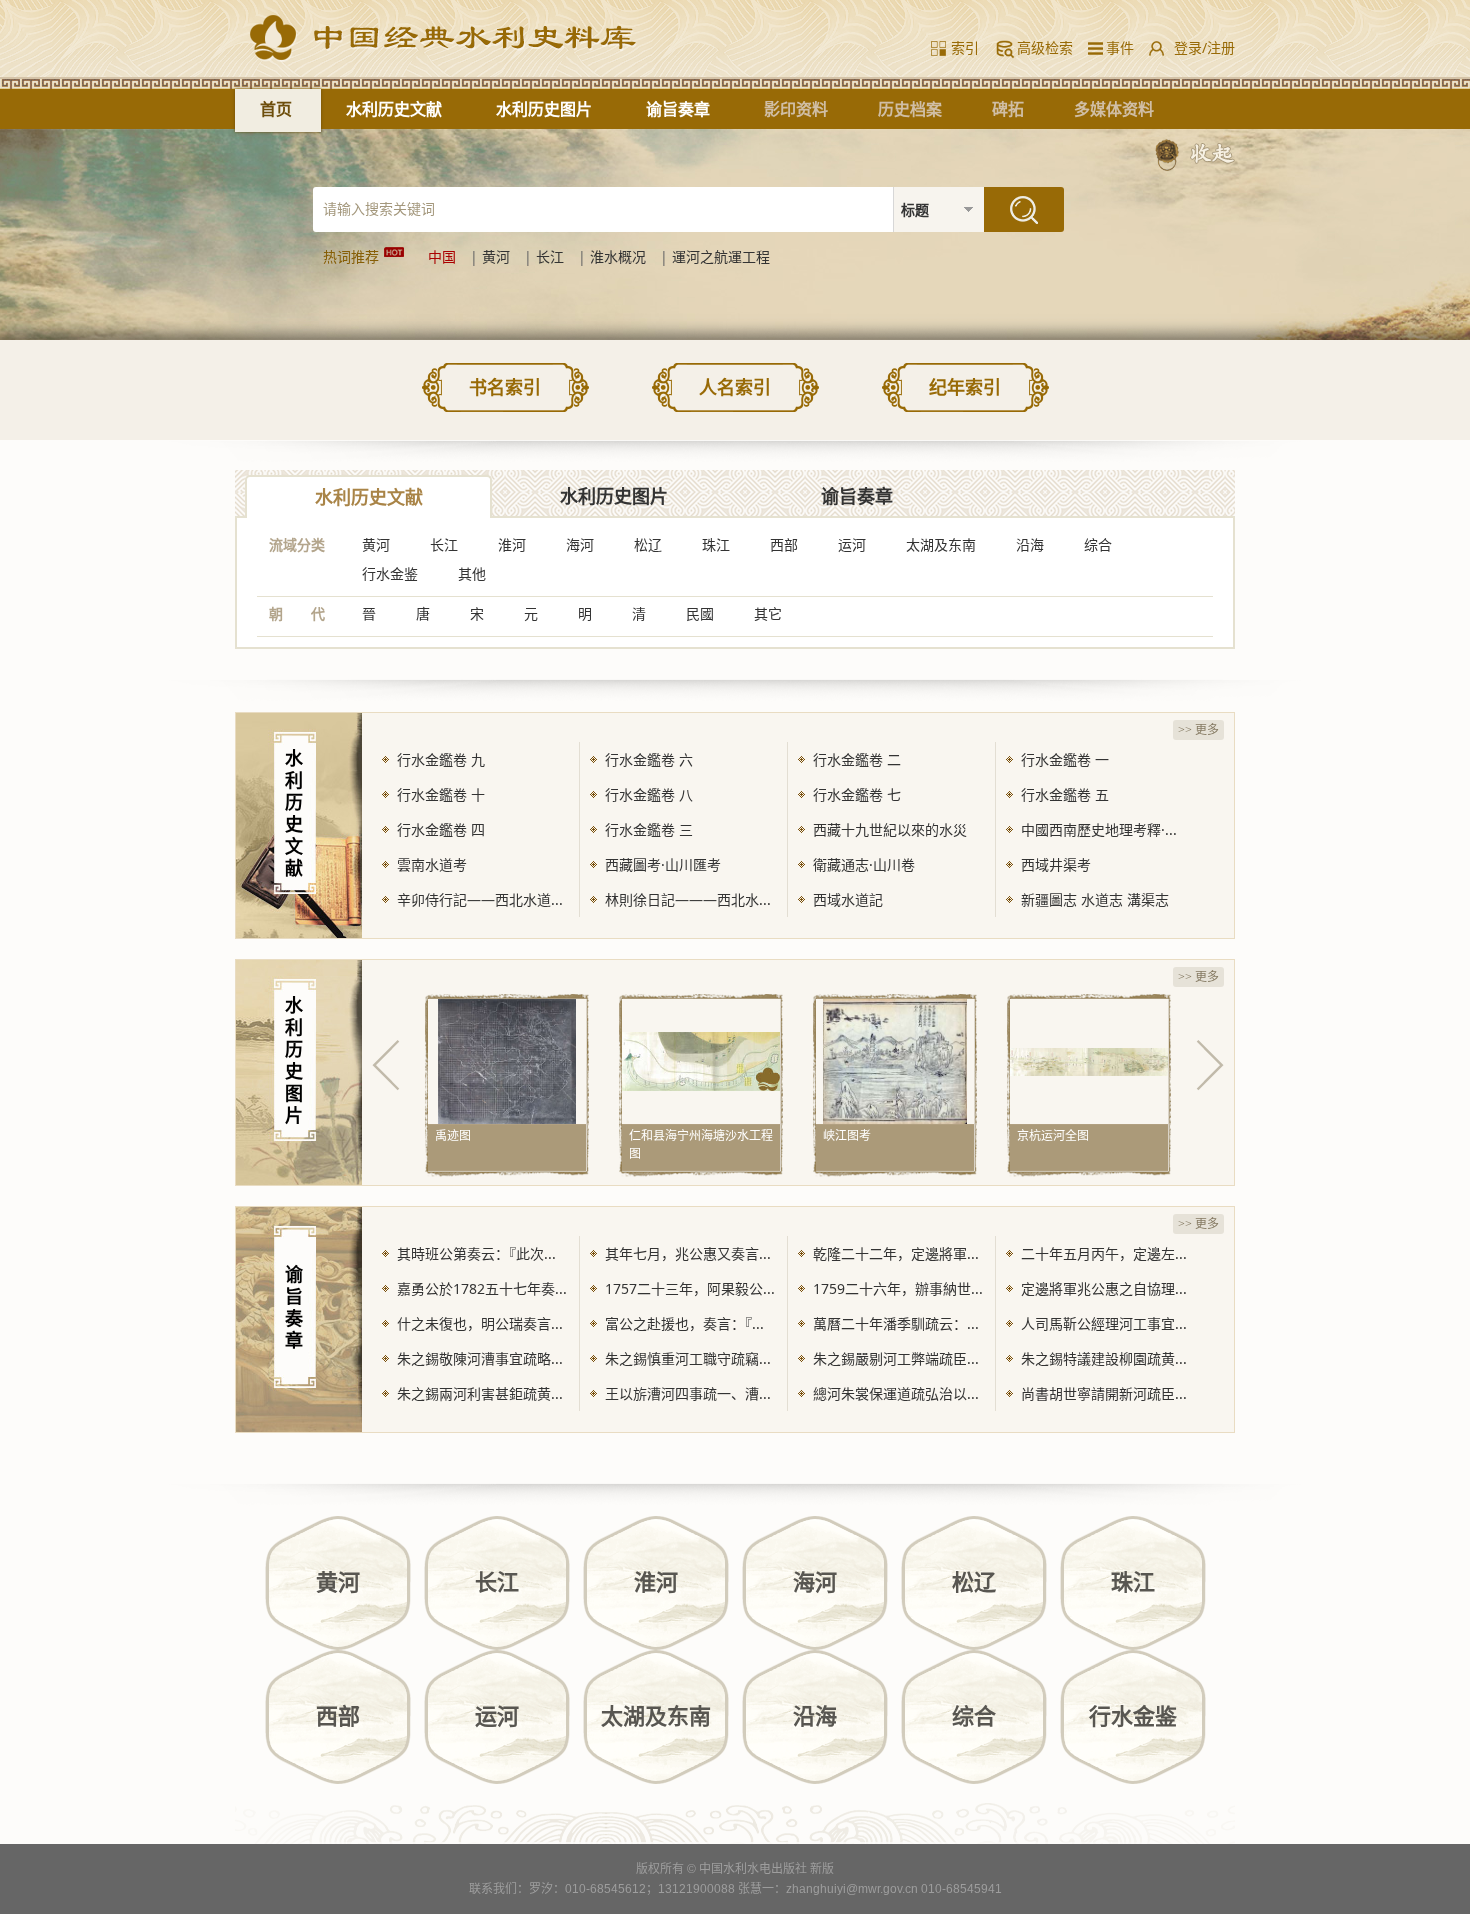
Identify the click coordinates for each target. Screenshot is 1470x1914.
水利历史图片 (544, 109)
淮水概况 (618, 256)
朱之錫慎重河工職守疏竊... (688, 1358)
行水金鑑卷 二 (857, 759)
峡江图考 (847, 1135)
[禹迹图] (507, 1060)
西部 (784, 544)
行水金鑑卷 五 (1065, 794)
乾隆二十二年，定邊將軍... (896, 1253)
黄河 (496, 256)
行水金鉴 (390, 573)
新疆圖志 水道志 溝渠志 (1095, 899)
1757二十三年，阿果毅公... (690, 1288)
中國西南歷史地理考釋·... (1099, 829)
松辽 (648, 544)
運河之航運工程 (721, 256)
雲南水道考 (432, 864)
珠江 (716, 544)
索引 (965, 47)
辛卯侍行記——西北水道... (480, 899)
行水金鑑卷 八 (649, 794)
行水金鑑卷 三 (649, 829)
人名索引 (735, 387)
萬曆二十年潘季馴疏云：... (896, 1323)
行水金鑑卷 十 (441, 794)
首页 (276, 109)
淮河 (512, 544)
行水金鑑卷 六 (649, 759)
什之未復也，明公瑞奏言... (480, 1323)
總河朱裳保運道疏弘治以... (896, 1393)
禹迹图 (453, 1135)
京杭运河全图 (1053, 1135)
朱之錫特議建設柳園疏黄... (1104, 1358)
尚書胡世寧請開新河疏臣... (1104, 1393)
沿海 (1030, 544)
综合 (1098, 544)
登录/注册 (1204, 47)
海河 (580, 544)
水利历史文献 (394, 109)
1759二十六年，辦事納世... (898, 1288)
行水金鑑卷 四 (441, 829)
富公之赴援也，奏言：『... (684, 1323)
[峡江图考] (895, 1060)
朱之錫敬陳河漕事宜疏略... (480, 1358)
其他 (472, 573)
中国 (442, 256)
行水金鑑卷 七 (857, 794)
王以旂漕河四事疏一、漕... (688, 1393)
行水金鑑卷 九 (441, 759)
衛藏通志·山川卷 (864, 864)
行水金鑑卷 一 (1065, 759)
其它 (768, 613)
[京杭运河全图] (1089, 1060)
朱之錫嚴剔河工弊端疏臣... (896, 1358)
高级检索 (1045, 47)
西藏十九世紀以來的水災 (890, 829)
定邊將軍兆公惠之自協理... (1104, 1288)
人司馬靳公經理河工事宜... (1104, 1323)
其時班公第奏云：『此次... (476, 1253)
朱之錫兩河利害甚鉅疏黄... (480, 1393)
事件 (1116, 47)
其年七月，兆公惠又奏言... (688, 1253)
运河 (852, 544)
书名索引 (505, 387)
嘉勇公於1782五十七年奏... (482, 1288)
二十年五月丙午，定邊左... (1104, 1253)
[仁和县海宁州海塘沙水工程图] (701, 1060)
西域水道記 (848, 899)
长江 (550, 256)
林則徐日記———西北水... (688, 899)
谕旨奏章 (678, 109)
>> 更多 (1198, 730)
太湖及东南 (941, 544)
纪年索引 (965, 387)
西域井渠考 (1056, 864)
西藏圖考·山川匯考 (663, 864)
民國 (700, 613)
